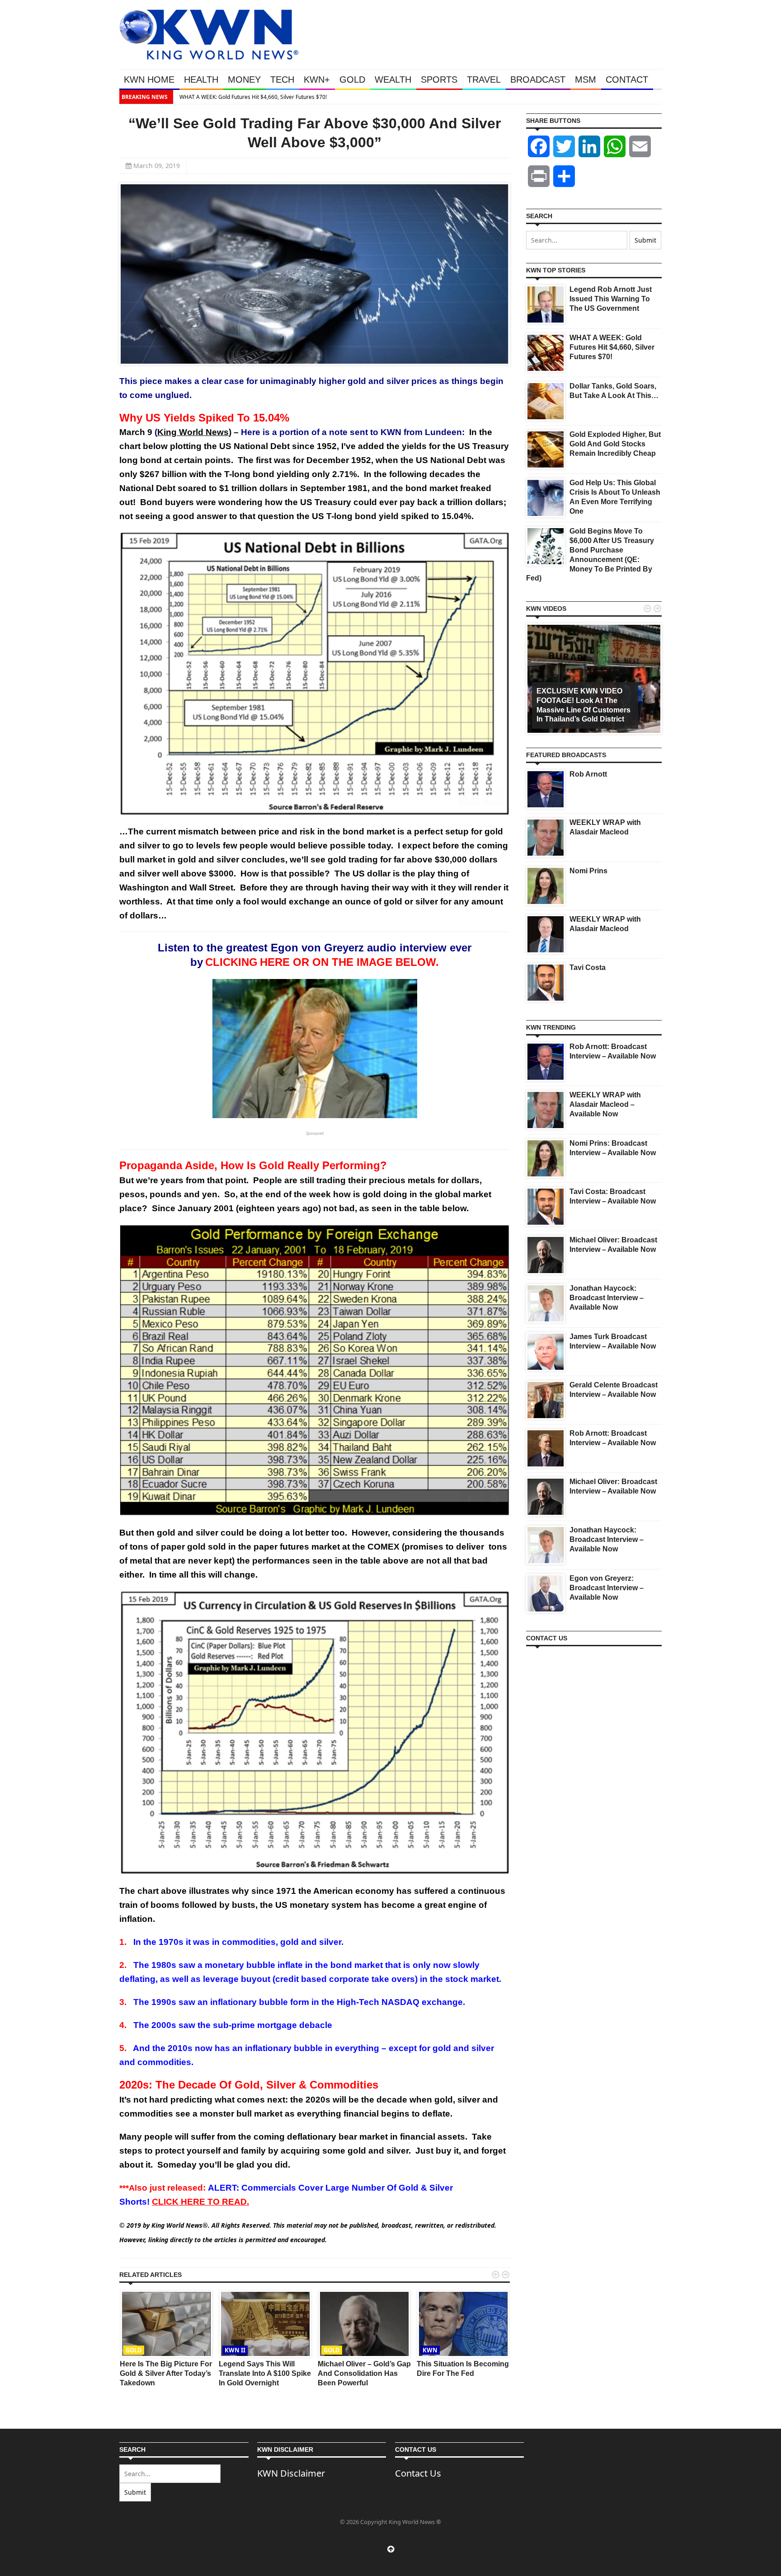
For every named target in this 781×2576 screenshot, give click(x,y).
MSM (586, 80)
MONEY (244, 80)
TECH (282, 80)
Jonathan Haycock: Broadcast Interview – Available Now (607, 1298)
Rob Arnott (588, 774)
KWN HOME (149, 80)
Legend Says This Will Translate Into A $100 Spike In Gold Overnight (265, 2373)
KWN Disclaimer (291, 2473)
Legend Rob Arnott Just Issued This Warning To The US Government (611, 299)
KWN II (235, 2350)
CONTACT (627, 80)
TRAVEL (484, 80)
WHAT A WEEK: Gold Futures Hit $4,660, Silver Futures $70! (252, 97)
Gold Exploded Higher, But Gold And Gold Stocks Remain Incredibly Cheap (615, 444)
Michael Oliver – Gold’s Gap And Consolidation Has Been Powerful (364, 2373)
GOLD (352, 80)
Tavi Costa (588, 967)
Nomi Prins (588, 871)
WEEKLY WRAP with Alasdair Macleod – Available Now (605, 1104)
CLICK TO (200, 2202)
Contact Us (418, 2473)
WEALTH (393, 80)
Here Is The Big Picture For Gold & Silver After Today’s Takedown (166, 2373)
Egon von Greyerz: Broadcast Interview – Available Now (607, 1588)
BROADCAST (538, 80)
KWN (430, 2350)
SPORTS (439, 80)
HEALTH (201, 80)
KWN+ (317, 80)
